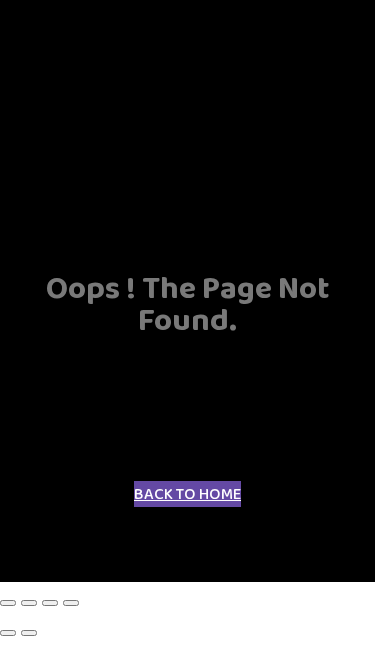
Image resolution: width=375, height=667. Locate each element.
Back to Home (187, 493)
